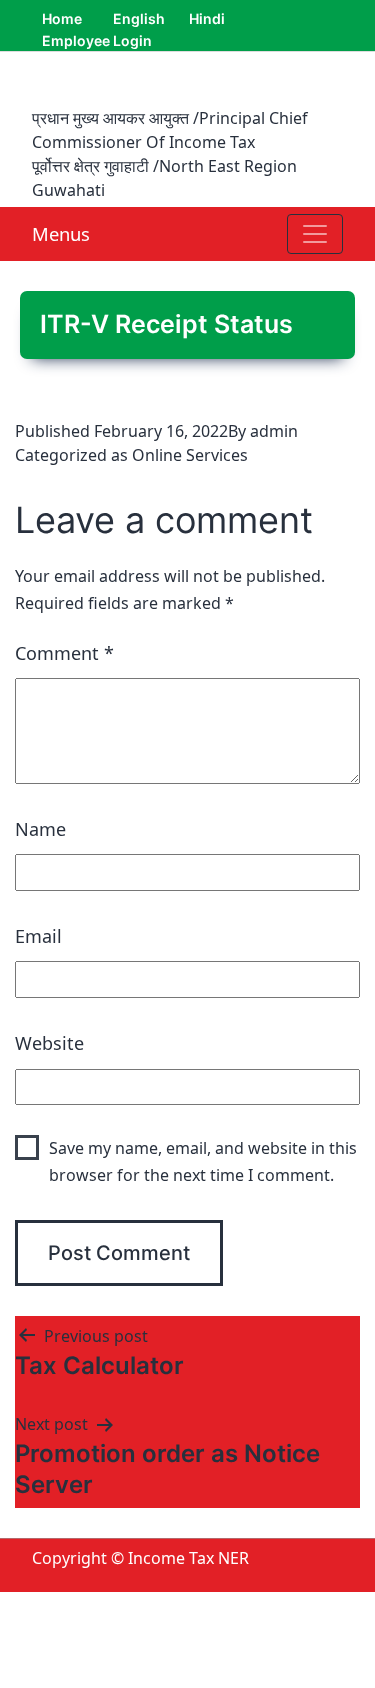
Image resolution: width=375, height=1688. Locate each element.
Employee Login (97, 40)
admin (274, 431)
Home (62, 18)
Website (49, 1043)
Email (38, 936)
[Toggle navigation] (315, 234)
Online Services (190, 455)
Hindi (207, 18)
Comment (64, 653)
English (139, 18)
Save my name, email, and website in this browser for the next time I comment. (203, 1161)
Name (40, 829)
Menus (61, 233)
